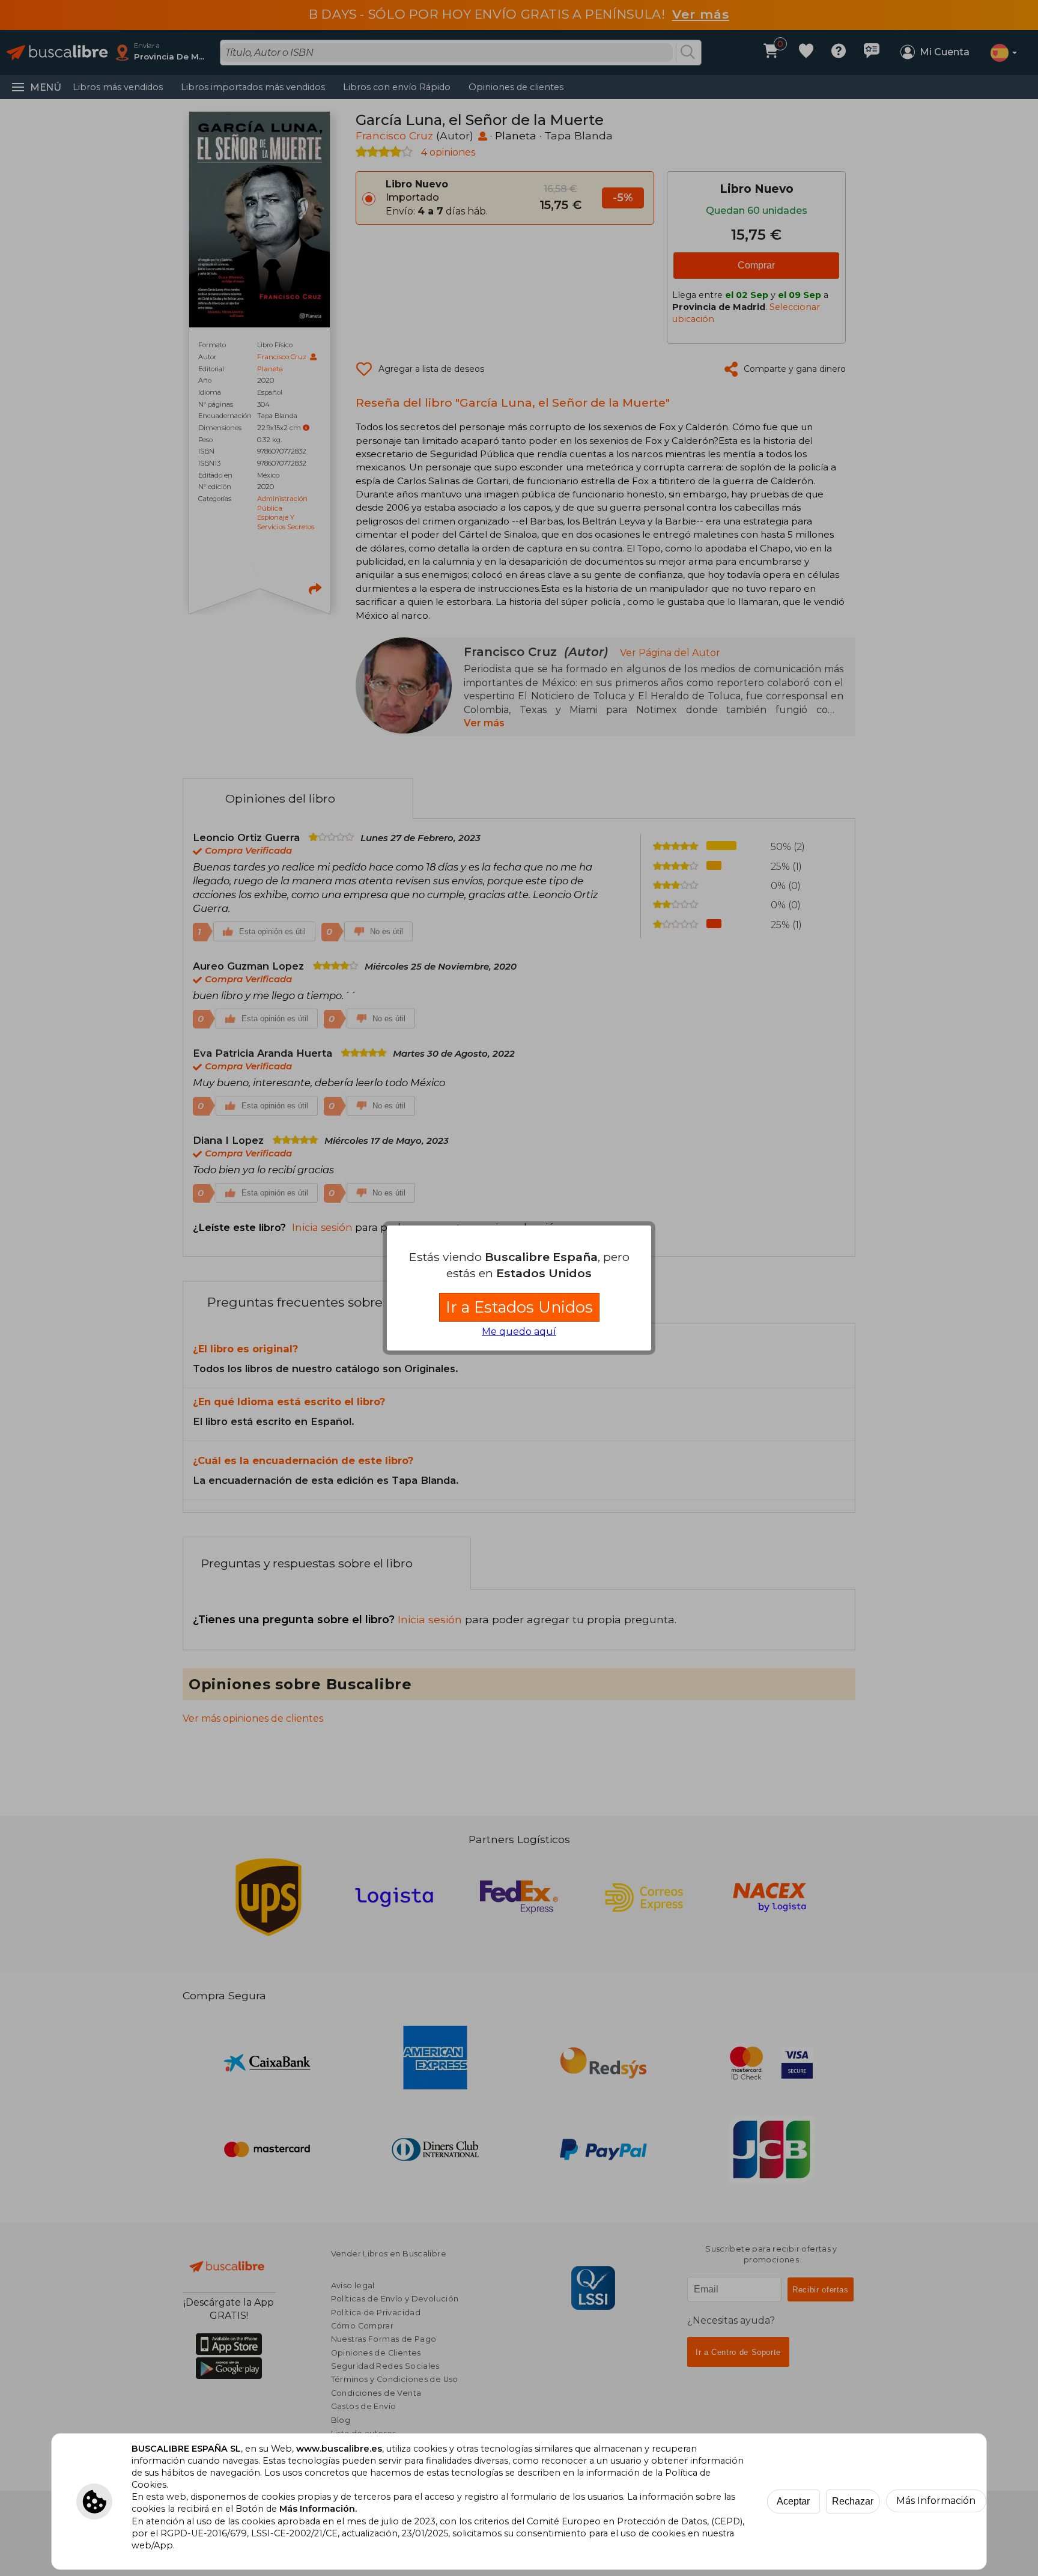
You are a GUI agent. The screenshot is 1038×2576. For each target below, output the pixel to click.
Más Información (936, 2501)
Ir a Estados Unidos (519, 1307)
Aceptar (793, 2501)
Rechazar (853, 2501)
